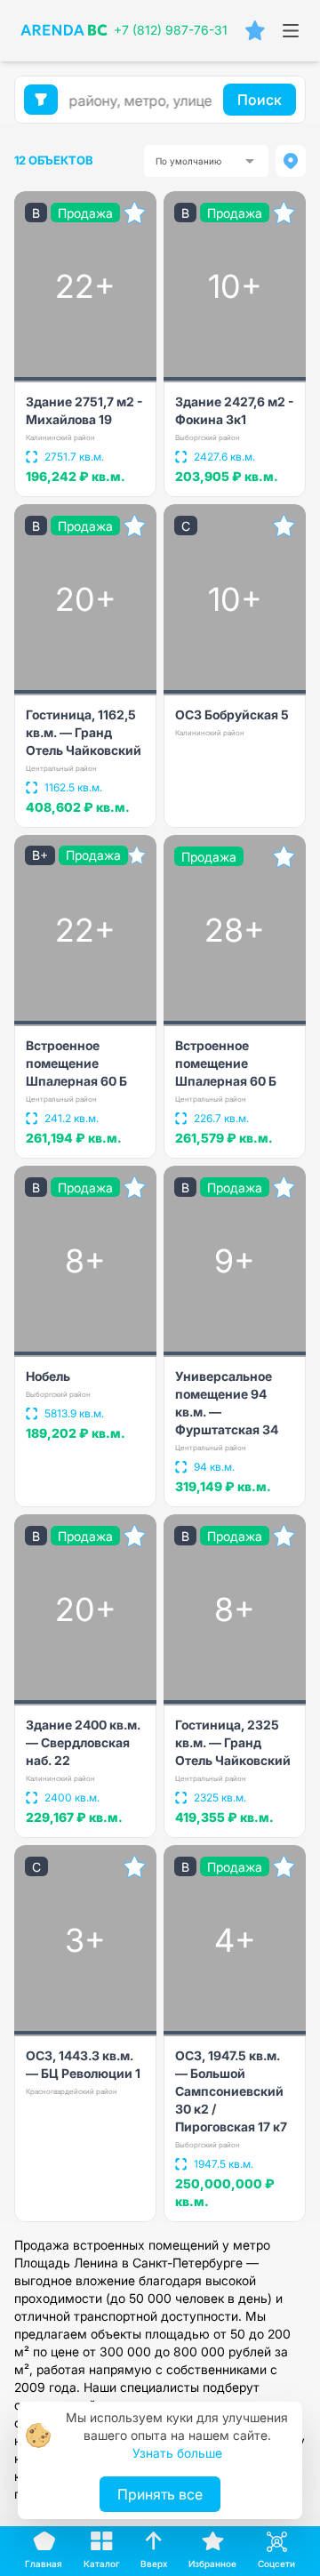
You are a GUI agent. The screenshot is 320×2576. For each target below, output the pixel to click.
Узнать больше (177, 2453)
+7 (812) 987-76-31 (171, 30)
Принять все (160, 2494)
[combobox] (206, 161)
